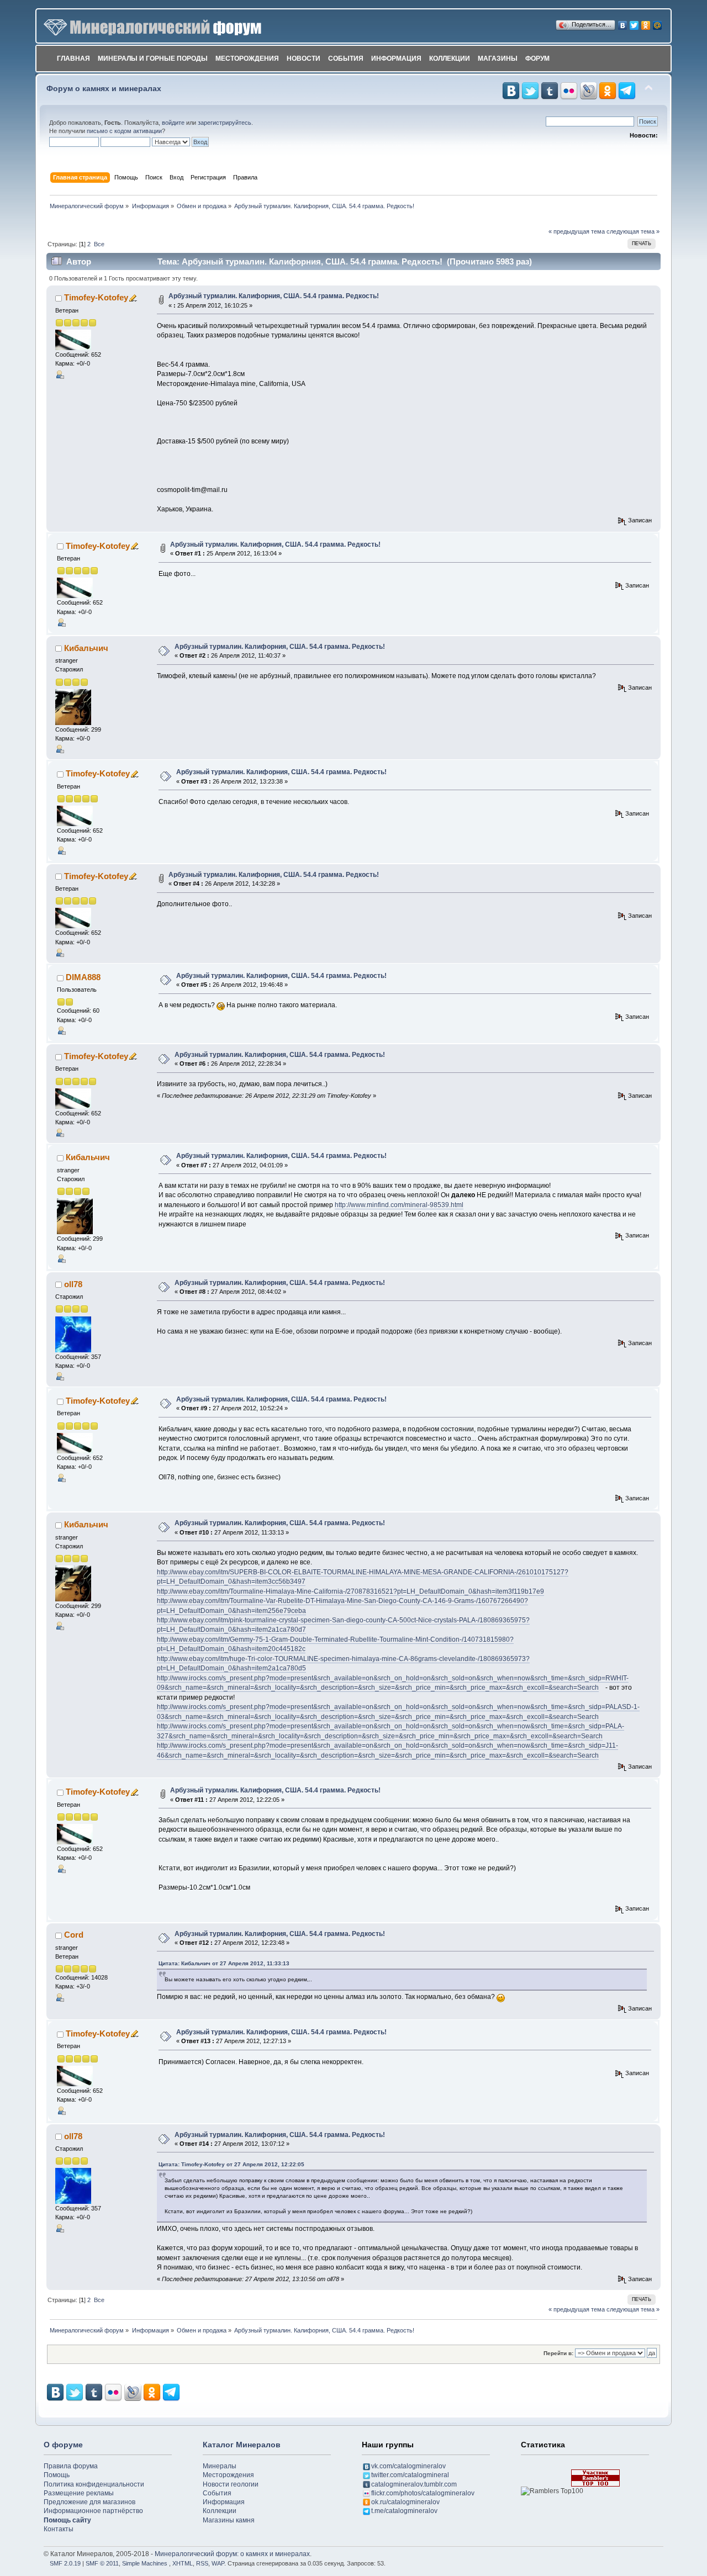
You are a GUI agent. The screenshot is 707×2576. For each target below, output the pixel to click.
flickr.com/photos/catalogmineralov (423, 2493)
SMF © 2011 (102, 2563)
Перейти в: (558, 2353)
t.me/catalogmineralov (404, 2511)
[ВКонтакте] (623, 23)
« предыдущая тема (577, 231)
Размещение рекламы (79, 2493)
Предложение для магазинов (89, 2502)
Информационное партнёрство (93, 2511)
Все (99, 244)
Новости (304, 59)
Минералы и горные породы (153, 59)
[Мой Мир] (658, 23)
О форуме (63, 2445)
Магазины (498, 59)
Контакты (59, 2529)
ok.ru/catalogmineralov (405, 2502)
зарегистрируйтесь (225, 123)
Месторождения (247, 59)
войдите (173, 123)
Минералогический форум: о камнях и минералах (232, 2554)
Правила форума (71, 2466)
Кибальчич (86, 648)
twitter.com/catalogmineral (410, 2475)
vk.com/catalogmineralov (408, 2466)
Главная (73, 59)
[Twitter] (634, 23)
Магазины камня (229, 2520)
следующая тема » (633, 231)
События (346, 59)
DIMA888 (83, 977)
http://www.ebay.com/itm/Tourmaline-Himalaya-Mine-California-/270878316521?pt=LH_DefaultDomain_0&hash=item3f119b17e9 (350, 1591)
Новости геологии (231, 2484)
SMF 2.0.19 (65, 2563)
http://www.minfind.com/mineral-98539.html (399, 1205)
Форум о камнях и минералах (104, 89)
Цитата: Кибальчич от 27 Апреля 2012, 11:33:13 (224, 1963)
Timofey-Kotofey (96, 297)
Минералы (220, 2466)
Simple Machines (145, 2563)
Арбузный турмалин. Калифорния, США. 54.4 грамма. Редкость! (274, 296)
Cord (74, 1935)
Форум (537, 59)
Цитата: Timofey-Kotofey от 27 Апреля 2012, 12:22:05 (231, 2164)
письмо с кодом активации (124, 131)
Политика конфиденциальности (94, 2484)
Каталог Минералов (242, 2445)
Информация (396, 59)
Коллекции (450, 59)
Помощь (57, 2475)
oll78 (73, 1284)
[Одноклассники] (646, 23)
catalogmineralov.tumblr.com (414, 2484)
